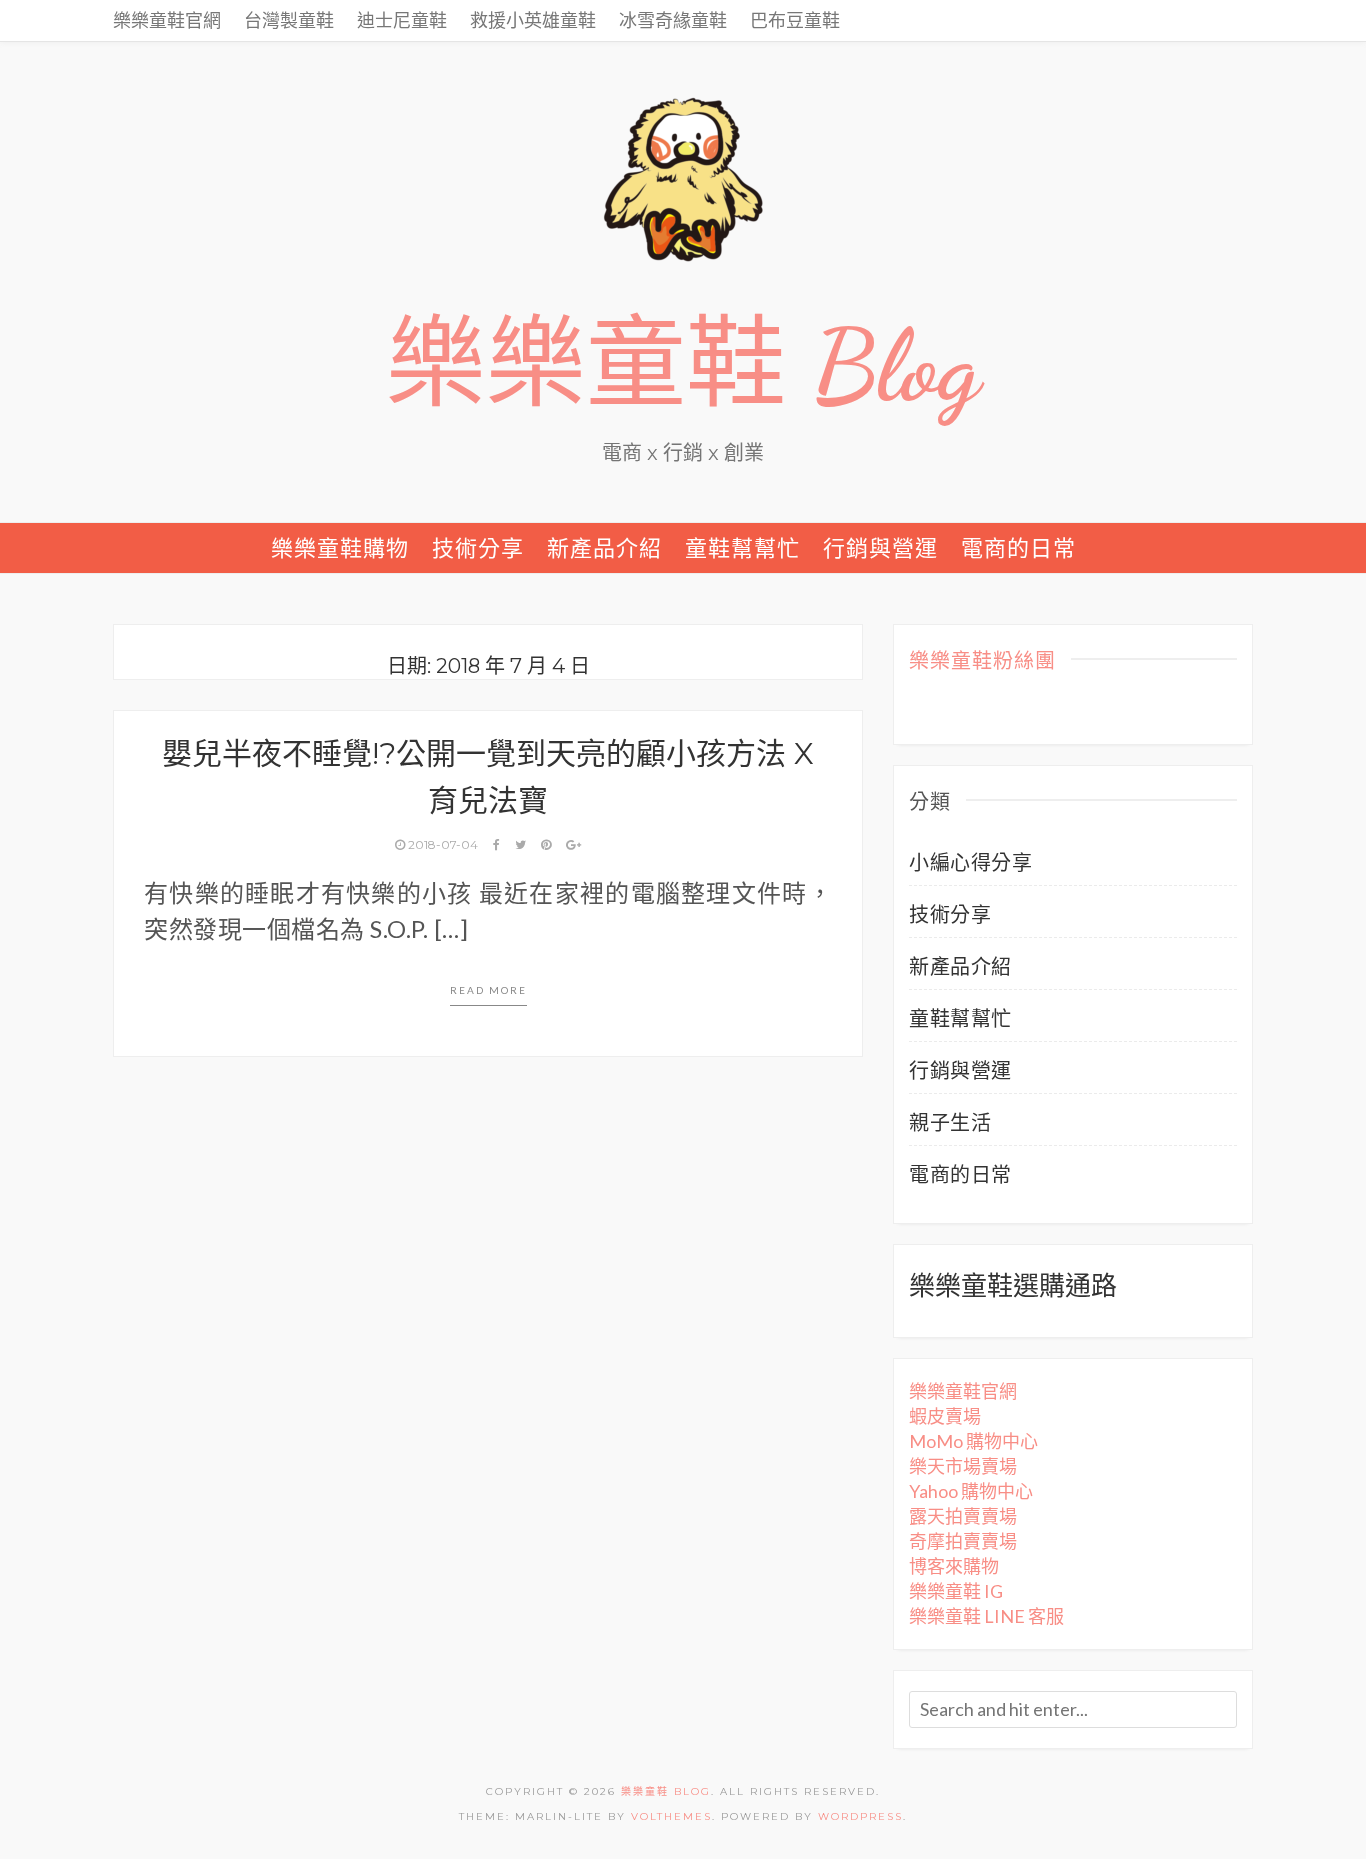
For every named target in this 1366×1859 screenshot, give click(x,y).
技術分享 (478, 547)
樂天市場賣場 (963, 1466)
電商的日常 (1018, 547)
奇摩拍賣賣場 (963, 1541)
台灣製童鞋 (289, 20)
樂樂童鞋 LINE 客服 (986, 1616)
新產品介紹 (604, 547)
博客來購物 (954, 1566)
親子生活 (950, 1122)
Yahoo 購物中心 (971, 1491)
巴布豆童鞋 (795, 20)
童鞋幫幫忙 (742, 547)
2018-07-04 (443, 844)
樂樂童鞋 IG (956, 1591)
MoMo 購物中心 (973, 1441)
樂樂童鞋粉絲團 (982, 662)
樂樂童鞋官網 (167, 20)
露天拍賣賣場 (963, 1516)
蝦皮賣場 (945, 1416)
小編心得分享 (970, 862)
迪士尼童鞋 (402, 20)
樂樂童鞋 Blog (683, 366)
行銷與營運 (880, 547)
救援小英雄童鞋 (533, 20)
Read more (488, 990)
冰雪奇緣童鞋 (673, 20)
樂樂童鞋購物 (340, 547)
